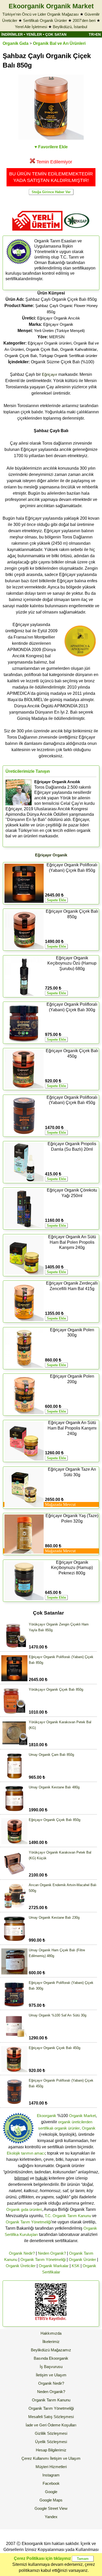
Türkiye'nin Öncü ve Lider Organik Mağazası (41, 14)
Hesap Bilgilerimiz (51, 2450)
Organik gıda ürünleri (24, 2209)
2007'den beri (84, 20)
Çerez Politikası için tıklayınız (42, 2558)
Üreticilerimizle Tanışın (28, 771)
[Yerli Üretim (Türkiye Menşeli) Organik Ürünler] (37, 232)
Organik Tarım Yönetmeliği (28, 2222)
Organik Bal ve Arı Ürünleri (59, 43)
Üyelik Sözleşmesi (51, 2442)
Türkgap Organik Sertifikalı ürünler (68, 356)
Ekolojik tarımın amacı (26, 2153)
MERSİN (57, 337)
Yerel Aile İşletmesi (31, 27)
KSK (76, 2266)
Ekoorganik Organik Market (51, 6)
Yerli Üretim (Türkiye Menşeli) (59, 331)
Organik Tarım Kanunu (51, 2400)
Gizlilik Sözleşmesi (51, 2433)
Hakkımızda (51, 2333)
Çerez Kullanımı (35, 2458)
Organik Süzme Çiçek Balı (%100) (51, 362)
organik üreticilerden (75, 2122)
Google (51, 2492)
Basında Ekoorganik (51, 2358)
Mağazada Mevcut (60, 1504)
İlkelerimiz (51, 2342)
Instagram (51, 2475)
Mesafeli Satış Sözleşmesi (51, 2417)
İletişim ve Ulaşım (51, 2375)
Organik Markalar (54, 2266)
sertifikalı (46, 2128)
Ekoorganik (47, 2116)
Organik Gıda (16, 43)
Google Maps (51, 2500)
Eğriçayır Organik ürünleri (50, 343)
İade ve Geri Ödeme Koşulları (51, 2425)
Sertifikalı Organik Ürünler (45, 20)
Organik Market (82, 2116)
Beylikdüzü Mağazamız (51, 2350)
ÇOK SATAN (56, 34)
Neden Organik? (52, 2253)
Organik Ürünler (82, 2259)
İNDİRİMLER (12, 34)
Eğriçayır (50, 374)
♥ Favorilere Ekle (51, 147)
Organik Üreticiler (21, 2266)
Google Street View (51, 2508)
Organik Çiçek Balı (42, 349)
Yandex (51, 2517)
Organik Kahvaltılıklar (78, 349)
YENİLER (34, 34)
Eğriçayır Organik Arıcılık (59, 318)
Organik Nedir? (22, 2253)
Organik (89, 2128)
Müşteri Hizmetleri (51, 2467)
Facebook (51, 2483)
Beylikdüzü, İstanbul (70, 27)
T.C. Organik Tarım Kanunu (68, 2216)
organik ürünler (67, 2128)
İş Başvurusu (51, 2367)
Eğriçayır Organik (58, 324)
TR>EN (95, 34)
